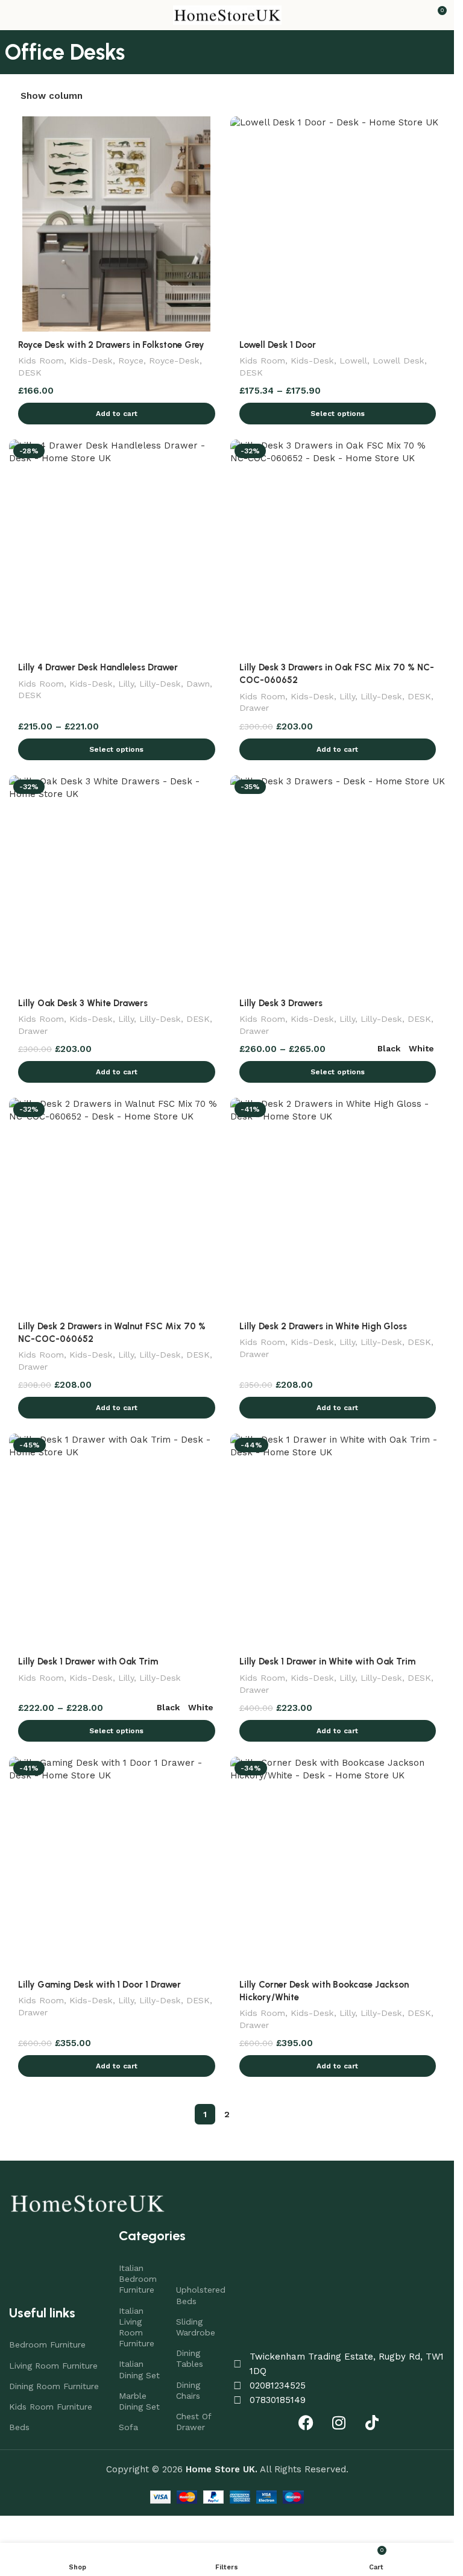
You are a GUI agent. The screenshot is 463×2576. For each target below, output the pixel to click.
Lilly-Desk (160, 684)
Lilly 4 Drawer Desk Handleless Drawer (98, 667)
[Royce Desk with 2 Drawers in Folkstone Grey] (117, 224)
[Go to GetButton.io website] (29, 2564)
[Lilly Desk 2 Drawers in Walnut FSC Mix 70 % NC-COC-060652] (117, 1205)
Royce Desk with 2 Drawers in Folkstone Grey (111, 345)
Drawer (254, 708)
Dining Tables (190, 2358)
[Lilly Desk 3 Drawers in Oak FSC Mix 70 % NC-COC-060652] (338, 547)
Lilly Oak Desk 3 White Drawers (83, 1003)
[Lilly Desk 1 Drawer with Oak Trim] (117, 1541)
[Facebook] (306, 2422)
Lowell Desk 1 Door (278, 345)
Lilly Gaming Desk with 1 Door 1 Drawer (99, 1985)
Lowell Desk (398, 361)
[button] (117, 414)
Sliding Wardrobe (196, 2327)
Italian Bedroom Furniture (138, 2279)
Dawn (198, 684)
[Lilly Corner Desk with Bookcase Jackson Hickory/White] (338, 1864)
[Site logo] (227, 14)
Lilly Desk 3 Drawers (281, 1003)
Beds (19, 2427)
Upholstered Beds (199, 2295)
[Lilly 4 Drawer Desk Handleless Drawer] (117, 547)
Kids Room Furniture (51, 2407)
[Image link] (87, 2202)
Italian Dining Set (139, 2369)
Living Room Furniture (53, 2366)
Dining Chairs (188, 2390)
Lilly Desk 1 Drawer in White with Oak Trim (327, 1661)
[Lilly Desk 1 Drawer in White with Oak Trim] (338, 1541)
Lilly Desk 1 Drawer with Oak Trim (88, 1661)
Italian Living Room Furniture (137, 2327)
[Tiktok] (372, 2422)
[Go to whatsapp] (29, 2540)
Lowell (353, 361)
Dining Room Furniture (54, 2386)
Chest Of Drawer (194, 2422)
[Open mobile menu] (14, 15)
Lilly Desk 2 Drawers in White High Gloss (323, 1326)
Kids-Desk (91, 361)
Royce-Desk (174, 361)
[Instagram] (339, 2422)
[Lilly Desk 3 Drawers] (338, 883)
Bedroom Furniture (47, 2345)
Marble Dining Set (139, 2401)
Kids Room (41, 361)
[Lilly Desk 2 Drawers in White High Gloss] (338, 1205)
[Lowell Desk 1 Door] (338, 224)
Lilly (126, 684)
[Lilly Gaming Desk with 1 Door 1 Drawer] (117, 1864)
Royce (131, 361)
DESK (30, 373)
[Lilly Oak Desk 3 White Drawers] (117, 883)
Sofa (128, 2427)
